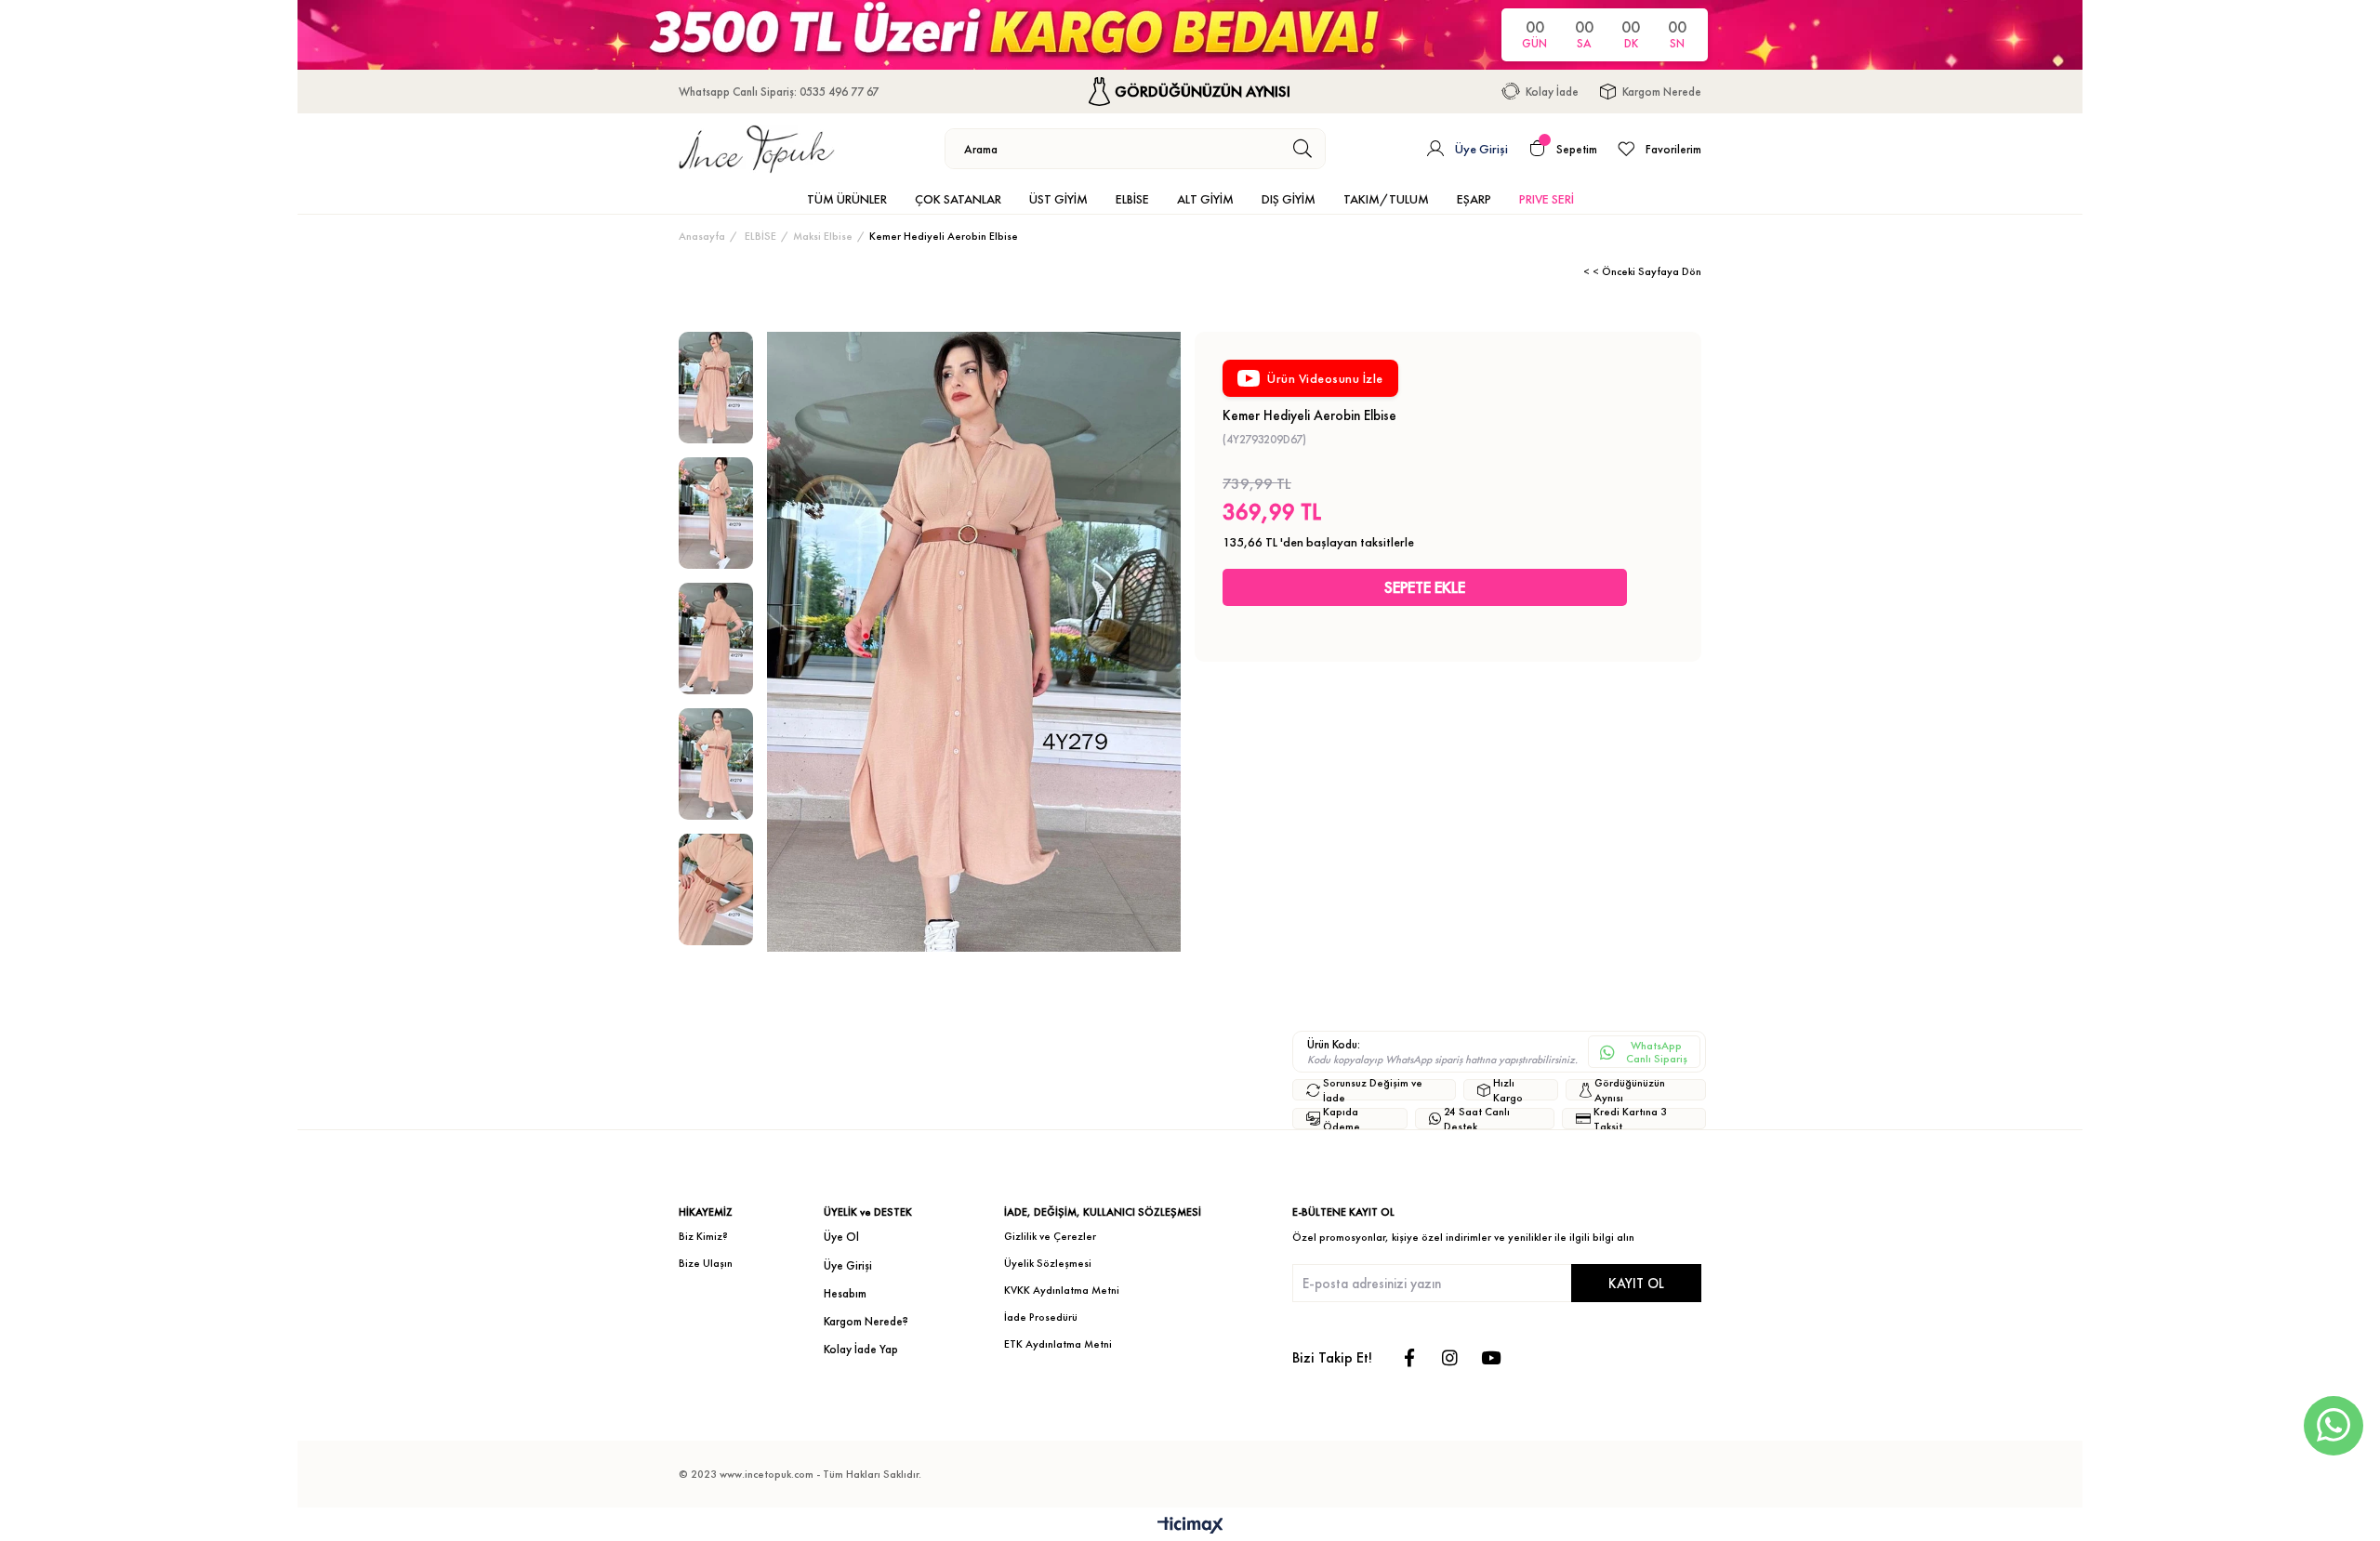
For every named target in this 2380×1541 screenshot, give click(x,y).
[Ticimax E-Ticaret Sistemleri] (1190, 1527)
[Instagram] (1450, 1357)
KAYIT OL (1636, 1283)
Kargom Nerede (1662, 92)
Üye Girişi (848, 1265)
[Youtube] (1491, 1357)
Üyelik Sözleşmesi (1048, 1263)
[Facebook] (1409, 1357)
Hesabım (845, 1293)
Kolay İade (1552, 92)
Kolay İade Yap (861, 1349)
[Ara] (1303, 149)
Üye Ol (841, 1237)
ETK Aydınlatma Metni (1058, 1344)
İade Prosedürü (1041, 1317)
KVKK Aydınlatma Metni (1062, 1290)
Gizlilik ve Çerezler (1050, 1236)
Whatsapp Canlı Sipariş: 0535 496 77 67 (779, 92)
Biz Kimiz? (703, 1236)
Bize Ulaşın (706, 1263)
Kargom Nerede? (866, 1321)
